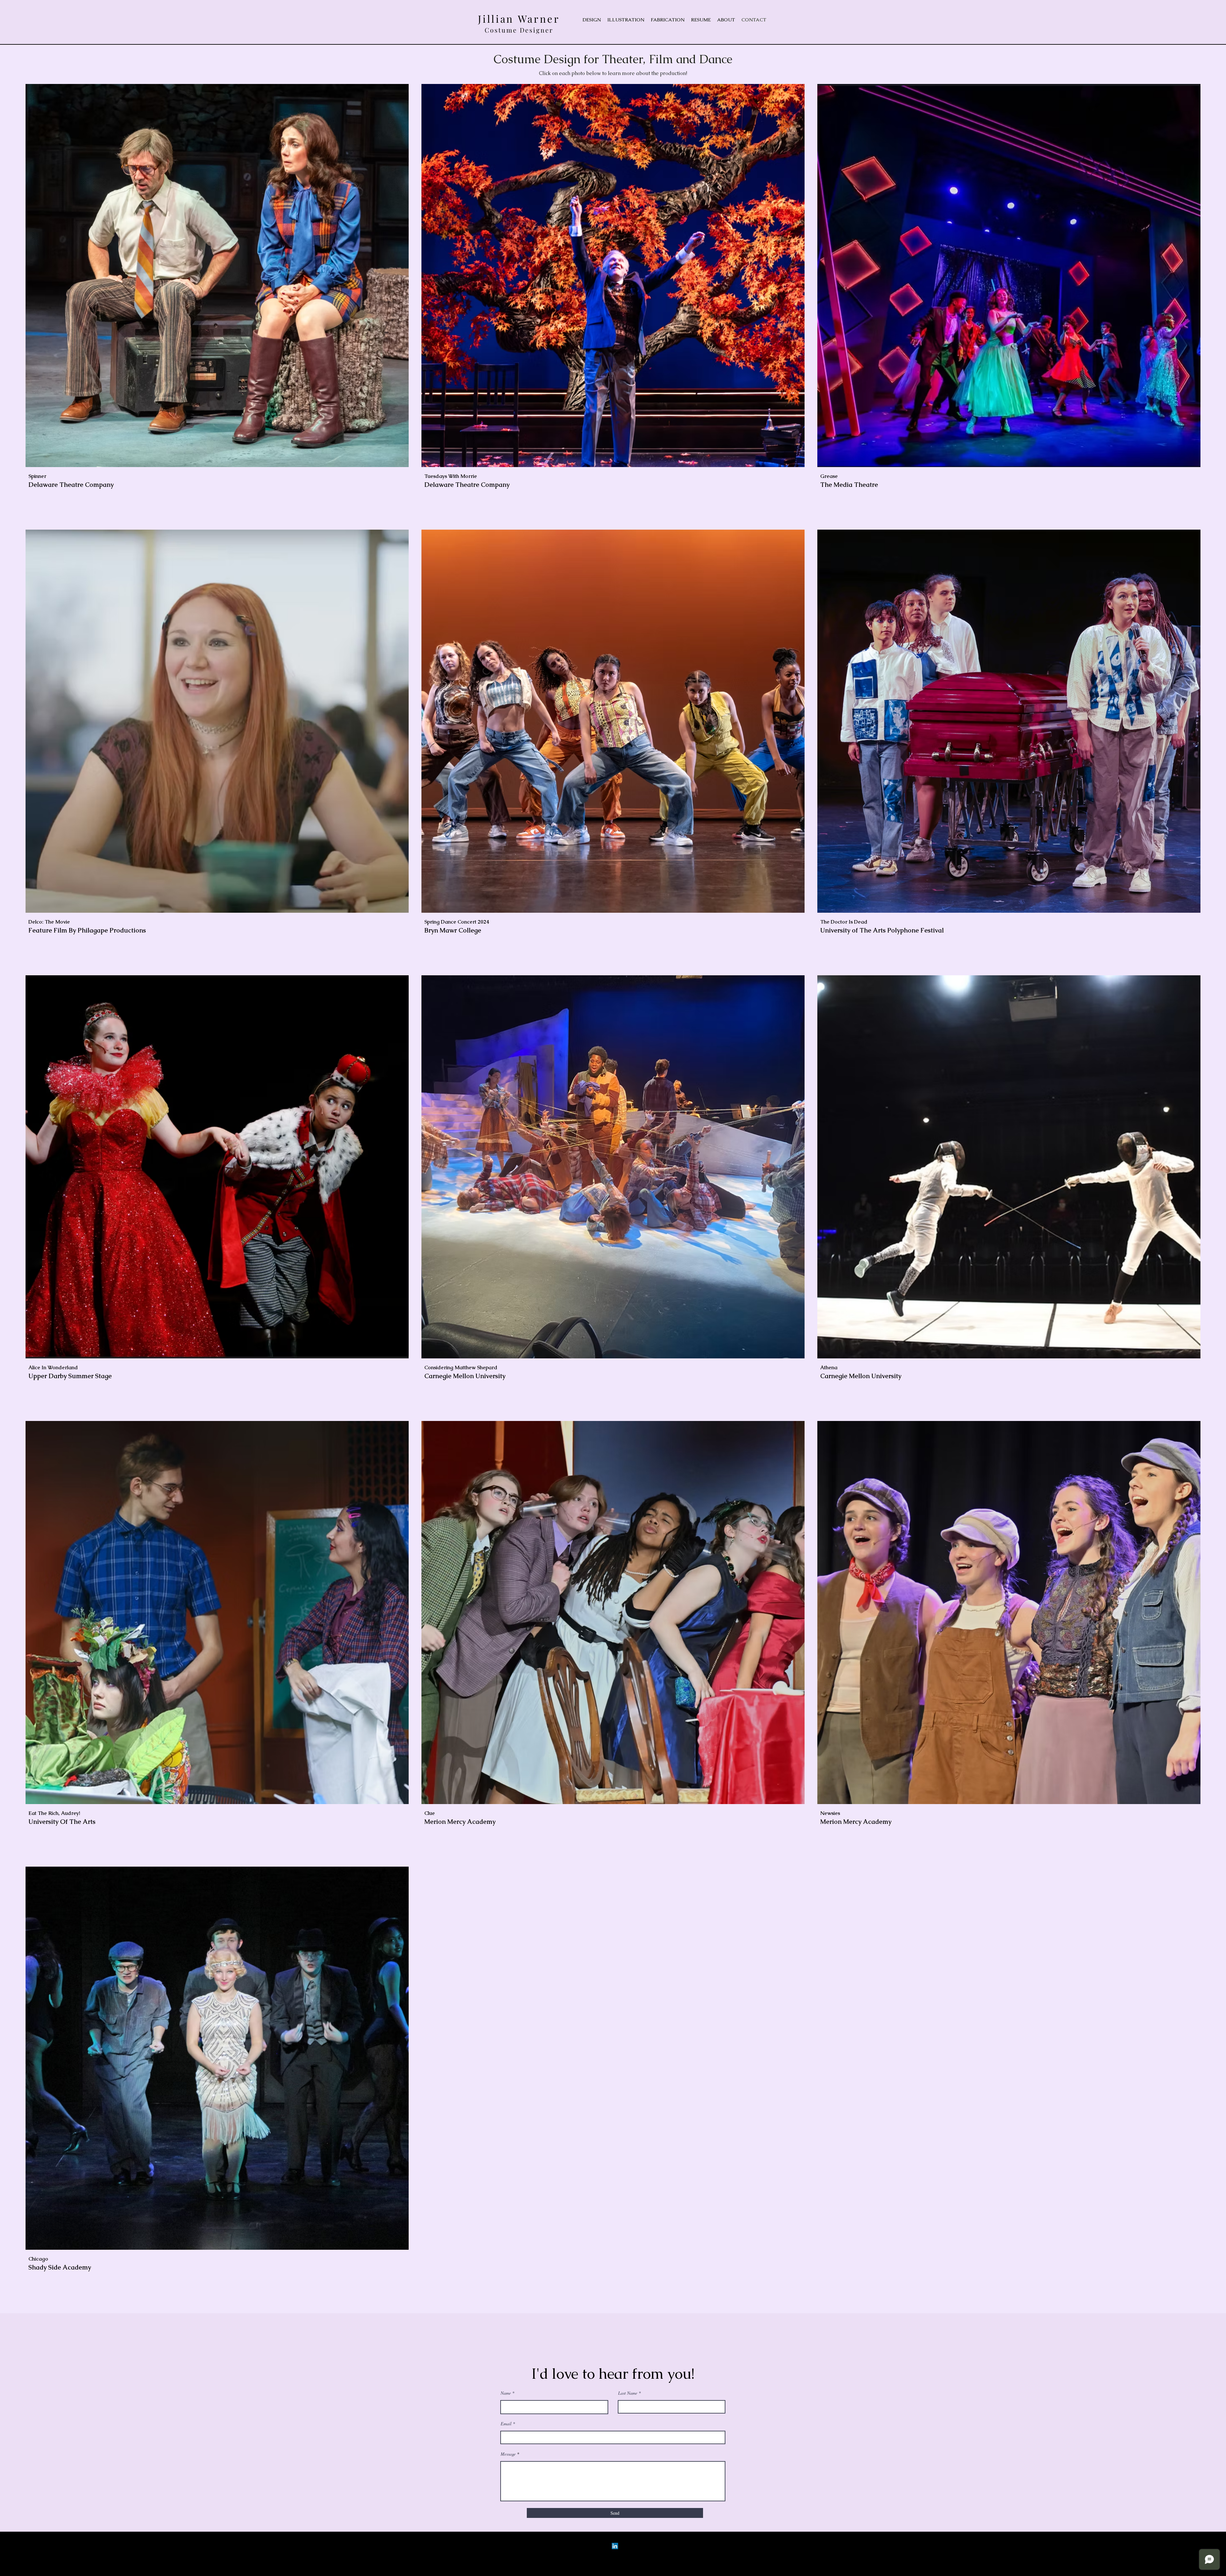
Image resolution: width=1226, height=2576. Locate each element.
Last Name (628, 2393)
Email (506, 2424)
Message (508, 2454)
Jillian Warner (519, 19)
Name (506, 2393)
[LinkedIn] (615, 2546)
